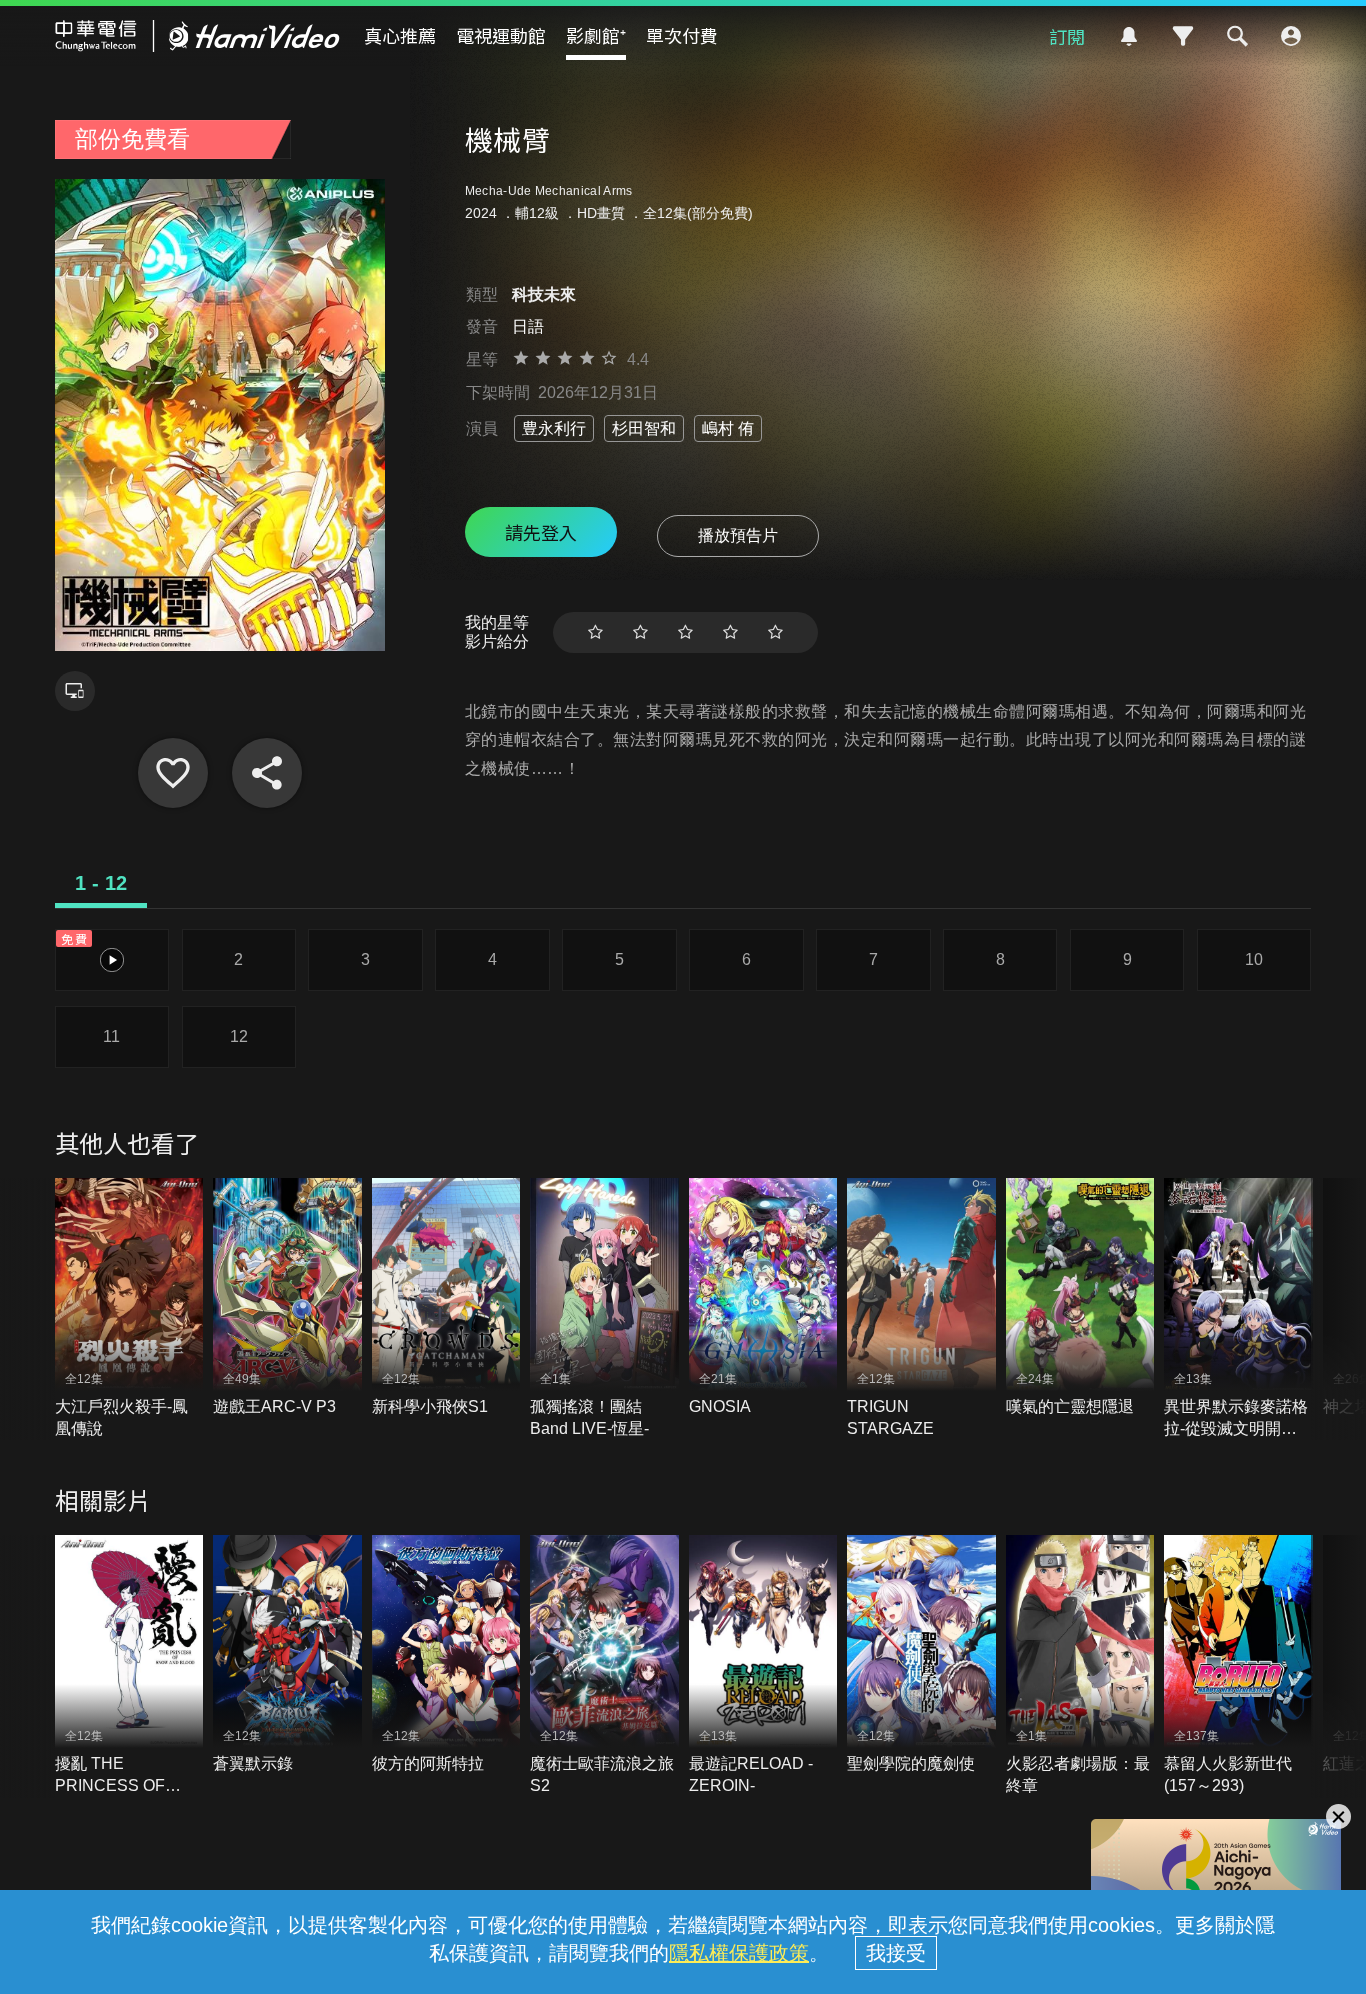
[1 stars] (595, 632)
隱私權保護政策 (739, 1953)
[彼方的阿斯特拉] (446, 1655)
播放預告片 (738, 535)
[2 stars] (640, 632)
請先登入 (541, 532)
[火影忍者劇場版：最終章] (1080, 1666)
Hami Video (197, 36)
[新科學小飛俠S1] (446, 1298)
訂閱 (1067, 36)
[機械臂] (173, 773)
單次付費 (682, 35)
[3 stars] (685, 632)
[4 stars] (730, 632)
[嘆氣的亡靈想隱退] (1080, 1298)
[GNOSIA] (763, 1298)
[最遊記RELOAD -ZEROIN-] (763, 1666)
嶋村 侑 (728, 428)
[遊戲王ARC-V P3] (287, 1298)
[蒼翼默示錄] (287, 1655)
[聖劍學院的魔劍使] (921, 1655)
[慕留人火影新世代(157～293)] (1238, 1666)
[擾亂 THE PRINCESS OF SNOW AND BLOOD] (129, 1666)
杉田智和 (644, 428)
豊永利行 (554, 428)
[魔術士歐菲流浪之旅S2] (604, 1666)
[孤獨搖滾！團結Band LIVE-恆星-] (604, 1309)
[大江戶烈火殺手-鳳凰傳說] (129, 1309)
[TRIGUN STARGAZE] (921, 1309)
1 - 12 (101, 883)
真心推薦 (400, 35)
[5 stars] (775, 632)
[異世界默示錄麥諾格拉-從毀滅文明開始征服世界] (1238, 1309)
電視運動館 (501, 35)
